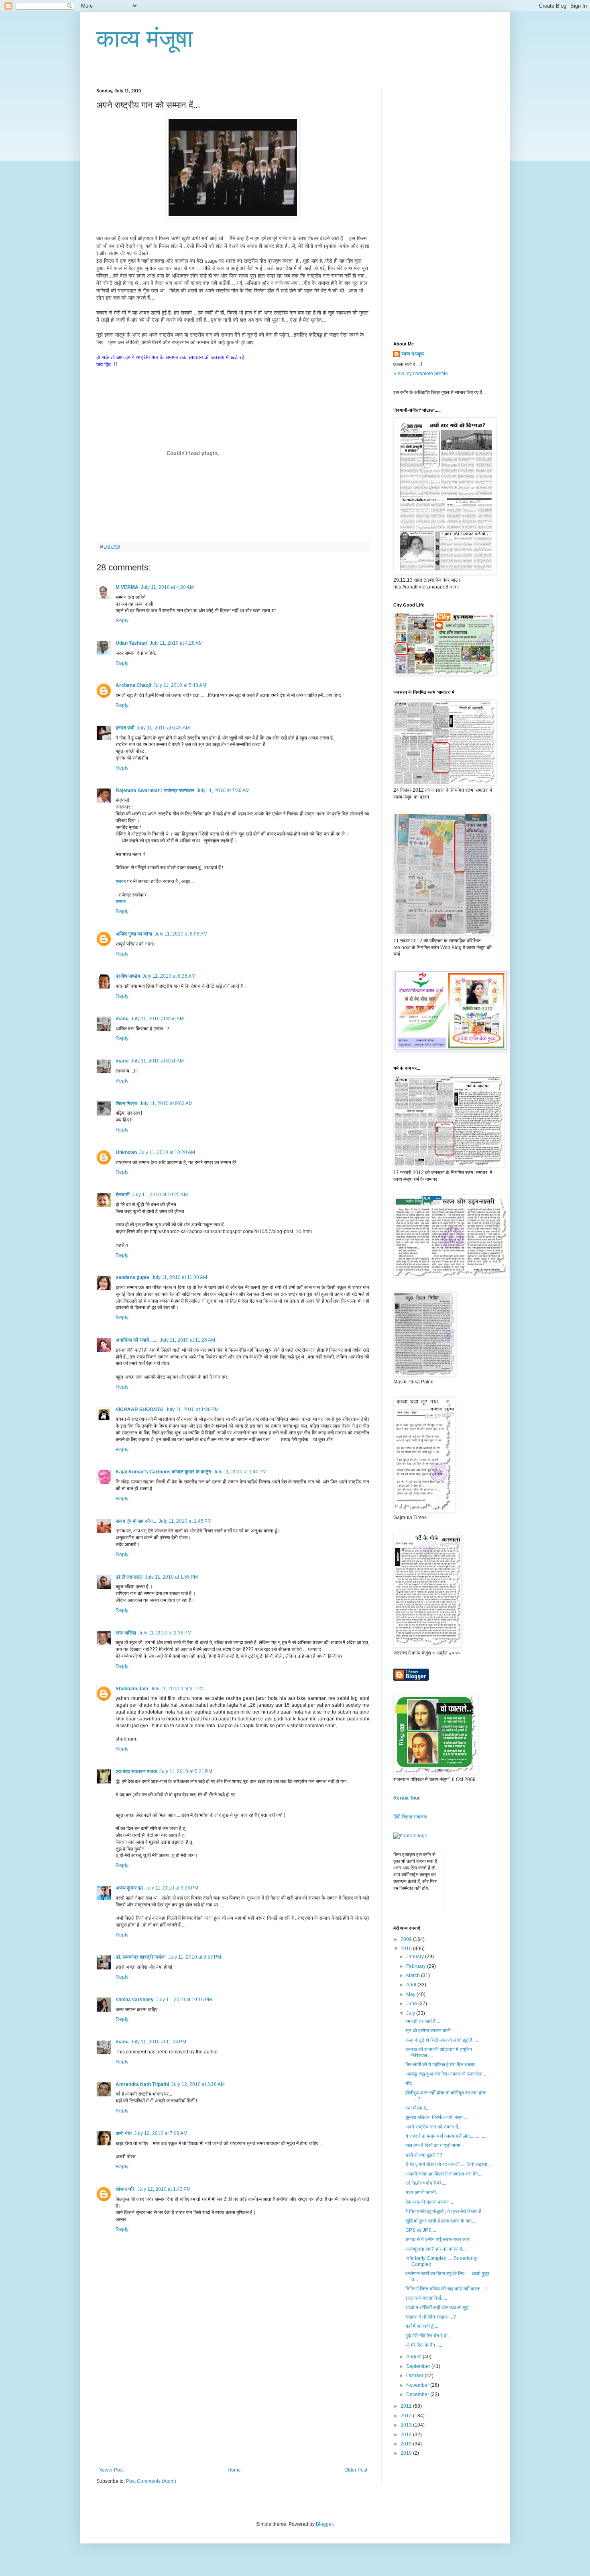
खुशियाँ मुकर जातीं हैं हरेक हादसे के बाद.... (441, 2221)
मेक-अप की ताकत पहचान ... (430, 2202)
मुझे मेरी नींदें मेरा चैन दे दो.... (429, 2336)
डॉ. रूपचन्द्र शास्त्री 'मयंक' (141, 1957)
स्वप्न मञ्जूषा (413, 354)
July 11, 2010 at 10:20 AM (167, 1152)
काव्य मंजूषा (145, 39)
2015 (407, 2444)
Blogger (324, 2524)
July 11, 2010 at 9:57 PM (195, 1957)
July (411, 2013)
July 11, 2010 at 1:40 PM (240, 1472)
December (418, 2394)
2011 (407, 2406)
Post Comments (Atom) (151, 2481)
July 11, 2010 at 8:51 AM (157, 1061)
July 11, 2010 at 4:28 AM (176, 643)
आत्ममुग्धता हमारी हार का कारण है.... (436, 2249)
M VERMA (127, 587)
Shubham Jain (132, 1689)
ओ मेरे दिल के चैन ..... (424, 2345)
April (412, 1985)
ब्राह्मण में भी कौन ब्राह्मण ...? (431, 2317)
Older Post (356, 2470)
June (412, 2004)
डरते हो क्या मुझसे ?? (424, 2155)
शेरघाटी (123, 1195)
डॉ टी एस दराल (129, 1577)
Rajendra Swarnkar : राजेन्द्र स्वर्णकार (155, 791)
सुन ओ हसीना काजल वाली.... (430, 2031)
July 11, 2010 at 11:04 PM (159, 2042)
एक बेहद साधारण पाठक (136, 1771)
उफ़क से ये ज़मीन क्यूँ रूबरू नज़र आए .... (440, 2239)
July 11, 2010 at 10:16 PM (184, 2000)
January (416, 1957)
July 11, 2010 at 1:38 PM (192, 1410)
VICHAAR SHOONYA (139, 1410)
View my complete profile (421, 374)
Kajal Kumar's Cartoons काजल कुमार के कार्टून (163, 1472)
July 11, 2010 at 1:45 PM (185, 1521)
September (419, 2366)
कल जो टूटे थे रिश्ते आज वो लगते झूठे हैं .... (442, 2040)
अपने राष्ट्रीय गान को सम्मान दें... (433, 2127)
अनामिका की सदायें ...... (136, 1340)
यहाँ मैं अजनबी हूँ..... (422, 2326)
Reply (122, 621)
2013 (407, 2425)
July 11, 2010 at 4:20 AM (167, 587)
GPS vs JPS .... (421, 2230)
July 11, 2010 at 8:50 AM (157, 1019)
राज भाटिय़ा (126, 1633)
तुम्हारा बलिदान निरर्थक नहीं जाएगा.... (437, 2117)
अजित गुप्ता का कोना (134, 934)
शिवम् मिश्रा (126, 1103)
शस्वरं (121, 881)
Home (234, 2470)
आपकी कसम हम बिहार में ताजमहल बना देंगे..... (445, 2174)
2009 (407, 1939)
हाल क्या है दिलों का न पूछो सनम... (435, 2145)
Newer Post (111, 2470)
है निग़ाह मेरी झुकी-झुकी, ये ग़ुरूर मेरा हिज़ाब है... (445, 2211)
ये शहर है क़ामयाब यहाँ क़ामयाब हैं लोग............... (447, 2136)
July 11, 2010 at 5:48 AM (180, 685)
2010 (407, 1949)
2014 (407, 2435)
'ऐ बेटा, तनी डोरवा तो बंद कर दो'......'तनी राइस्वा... (448, 2164)
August (414, 2357)
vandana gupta (132, 1277)
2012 (407, 2416)
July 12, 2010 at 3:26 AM (198, 2084)
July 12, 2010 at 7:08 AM (161, 2133)
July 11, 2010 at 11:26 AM (187, 1340)
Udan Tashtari (131, 643)
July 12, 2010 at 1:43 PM (164, 2189)
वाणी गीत (124, 2133)
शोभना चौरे (125, 2189)
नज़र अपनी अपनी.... (423, 2192)
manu (122, 1019)
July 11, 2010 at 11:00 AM (179, 1277)
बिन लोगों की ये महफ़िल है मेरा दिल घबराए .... (443, 2065)
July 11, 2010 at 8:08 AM (181, 934)
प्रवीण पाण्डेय (128, 976)
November (418, 2385)
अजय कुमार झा (129, 1888)
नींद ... (411, 2084)
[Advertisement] (233, 2407)
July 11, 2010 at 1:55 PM (171, 1577)
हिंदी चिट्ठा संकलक (410, 1817)
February (417, 1966)
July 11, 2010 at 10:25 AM (160, 1195)
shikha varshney (135, 2000)
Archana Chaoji (133, 685)
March (414, 1975)
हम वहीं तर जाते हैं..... (423, 2021)
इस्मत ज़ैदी (125, 728)
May (411, 1994)
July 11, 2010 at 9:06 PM (172, 1888)
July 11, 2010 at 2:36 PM (165, 1633)
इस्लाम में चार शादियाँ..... (426, 2298)
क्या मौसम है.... (418, 2108)
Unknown (126, 1152)
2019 (407, 2453)
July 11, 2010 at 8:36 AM (169, 976)
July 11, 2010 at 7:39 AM (223, 791)
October (415, 2376)
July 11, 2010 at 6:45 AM (163, 728)
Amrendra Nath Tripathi (142, 2084)
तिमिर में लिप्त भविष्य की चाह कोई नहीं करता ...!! (447, 2289)
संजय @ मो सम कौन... (136, 1521)
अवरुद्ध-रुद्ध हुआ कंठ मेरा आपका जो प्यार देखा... (446, 2074)
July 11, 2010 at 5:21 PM (186, 1771)
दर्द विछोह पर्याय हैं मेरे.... (426, 2183)
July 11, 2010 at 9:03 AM (166, 1103)
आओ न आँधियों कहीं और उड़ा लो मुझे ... (439, 2308)
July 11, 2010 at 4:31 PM (177, 1689)
